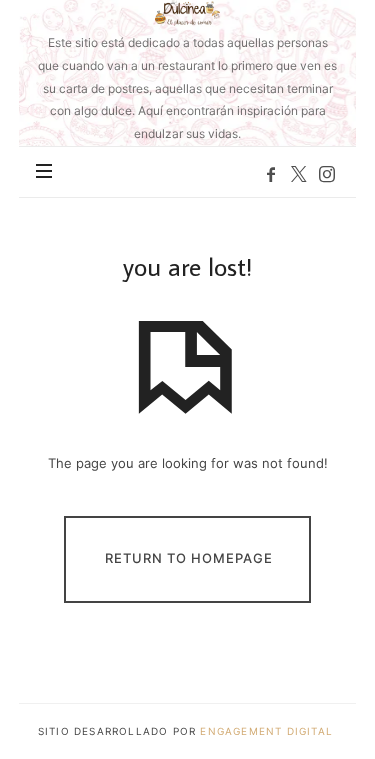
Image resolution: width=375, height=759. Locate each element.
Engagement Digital (268, 731)
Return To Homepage (189, 558)
